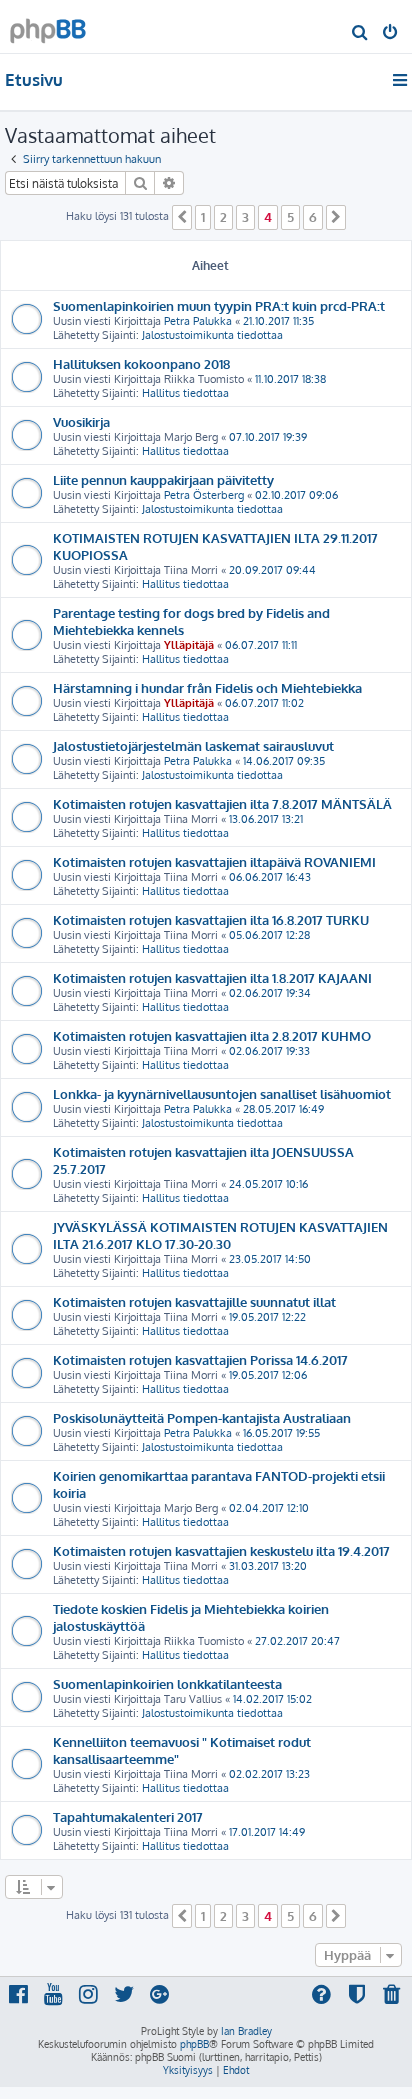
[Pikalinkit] (401, 80)
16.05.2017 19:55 (281, 1433)
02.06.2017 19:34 (270, 993)
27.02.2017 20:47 (297, 1641)
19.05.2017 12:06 (268, 1375)
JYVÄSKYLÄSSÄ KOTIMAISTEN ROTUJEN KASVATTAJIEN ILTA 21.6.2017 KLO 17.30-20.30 (220, 1235)
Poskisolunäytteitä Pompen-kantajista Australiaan (202, 1417)
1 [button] (203, 217)
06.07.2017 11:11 (261, 645)
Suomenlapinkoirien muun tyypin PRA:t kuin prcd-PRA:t (219, 305)
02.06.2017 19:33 (269, 1051)
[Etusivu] (48, 25)
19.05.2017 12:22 (267, 1317)
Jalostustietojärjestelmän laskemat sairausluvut (193, 745)
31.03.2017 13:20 (268, 1566)
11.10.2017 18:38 (290, 379)
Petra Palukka (198, 321)
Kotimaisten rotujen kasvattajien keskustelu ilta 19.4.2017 (221, 1550)
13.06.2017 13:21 (266, 819)
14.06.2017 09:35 (284, 761)
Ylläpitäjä (189, 645)
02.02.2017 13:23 (269, 1774)
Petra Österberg (204, 495)
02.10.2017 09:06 (296, 495)
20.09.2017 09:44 (272, 570)
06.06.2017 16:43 (270, 877)
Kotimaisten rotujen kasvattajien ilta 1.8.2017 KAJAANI (212, 977)
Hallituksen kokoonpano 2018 (141, 363)
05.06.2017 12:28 (269, 935)
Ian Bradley (246, 2031)
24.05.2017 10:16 (268, 1184)
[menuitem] (360, 34)
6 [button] (313, 217)
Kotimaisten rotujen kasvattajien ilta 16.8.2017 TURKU (211, 919)
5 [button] (290, 217)
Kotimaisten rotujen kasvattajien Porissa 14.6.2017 (200, 1359)
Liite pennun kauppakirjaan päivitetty (163, 479)
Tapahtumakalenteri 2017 (128, 1816)
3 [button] (245, 217)
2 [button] (223, 217)
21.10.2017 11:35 (278, 321)
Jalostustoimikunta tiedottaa (212, 335)
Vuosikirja (81, 421)
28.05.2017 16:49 (283, 1109)
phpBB (194, 2044)
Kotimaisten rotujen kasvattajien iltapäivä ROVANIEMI (214, 861)
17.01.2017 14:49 (267, 1832)
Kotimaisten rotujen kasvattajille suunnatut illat (194, 1301)
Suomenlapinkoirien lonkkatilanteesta (167, 1683)
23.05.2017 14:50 (270, 1259)
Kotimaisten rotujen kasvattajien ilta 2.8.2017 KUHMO (212, 1035)
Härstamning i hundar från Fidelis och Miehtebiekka (207, 687)
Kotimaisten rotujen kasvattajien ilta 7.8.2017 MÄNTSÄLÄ (222, 803)
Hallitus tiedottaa (185, 393)
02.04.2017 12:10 (269, 1508)
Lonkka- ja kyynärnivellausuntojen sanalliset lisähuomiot (222, 1093)
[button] (182, 217)
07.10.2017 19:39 (268, 437)
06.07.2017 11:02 (264, 703)
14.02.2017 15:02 (272, 1699)
